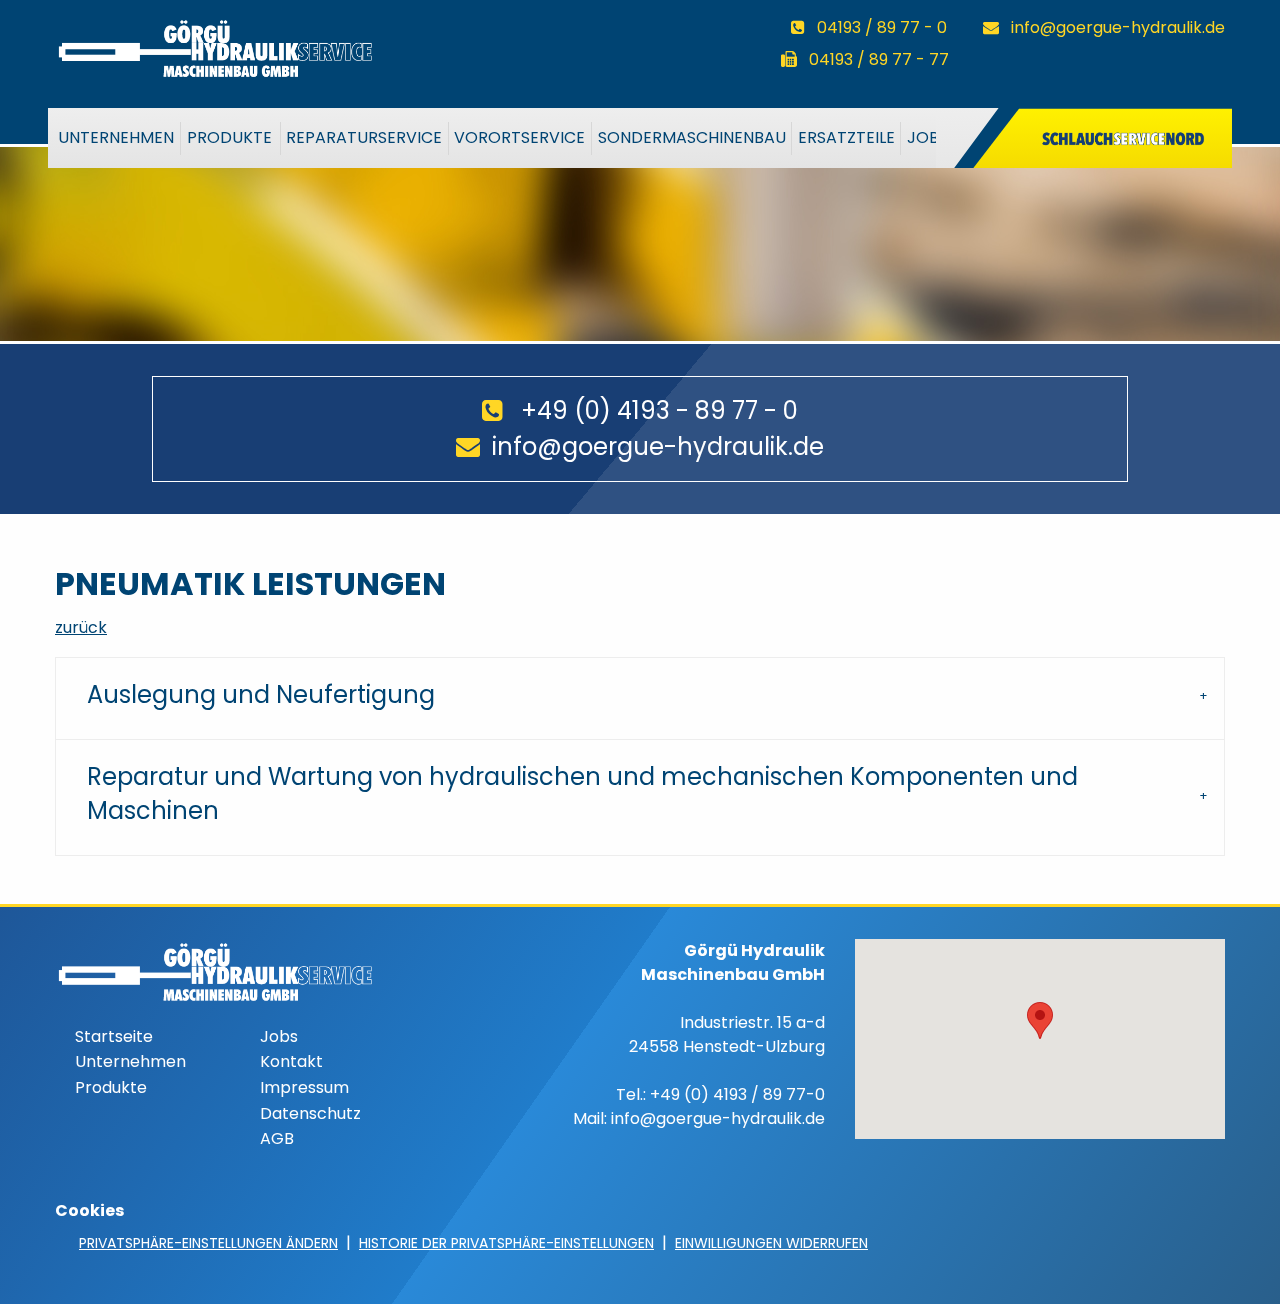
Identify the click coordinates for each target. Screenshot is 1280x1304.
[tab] (640, 698)
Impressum (304, 1087)
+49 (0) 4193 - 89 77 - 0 (659, 410)
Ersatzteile (846, 137)
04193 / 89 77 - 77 (879, 59)
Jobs (927, 137)
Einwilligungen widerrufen (771, 1243)
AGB (277, 1138)
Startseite (114, 1036)
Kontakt (291, 1061)
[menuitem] (117, 138)
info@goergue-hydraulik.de (1118, 27)
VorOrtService (519, 137)
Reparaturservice (364, 137)
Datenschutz (310, 1113)
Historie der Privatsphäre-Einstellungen (506, 1243)
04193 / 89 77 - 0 (882, 27)
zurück (81, 627)
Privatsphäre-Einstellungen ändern (208, 1243)
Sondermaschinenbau (692, 137)
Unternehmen (116, 137)
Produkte (229, 137)
